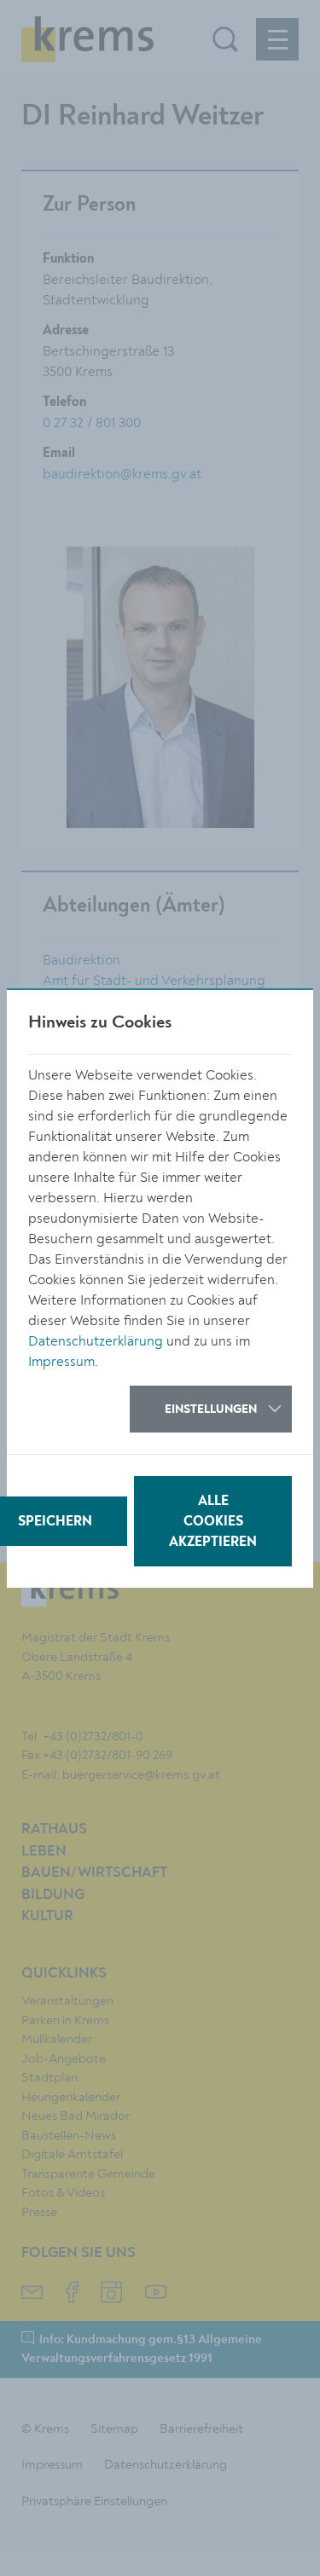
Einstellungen (211, 1410)
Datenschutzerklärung (96, 1341)
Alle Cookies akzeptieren (213, 1522)
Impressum (61, 1362)
